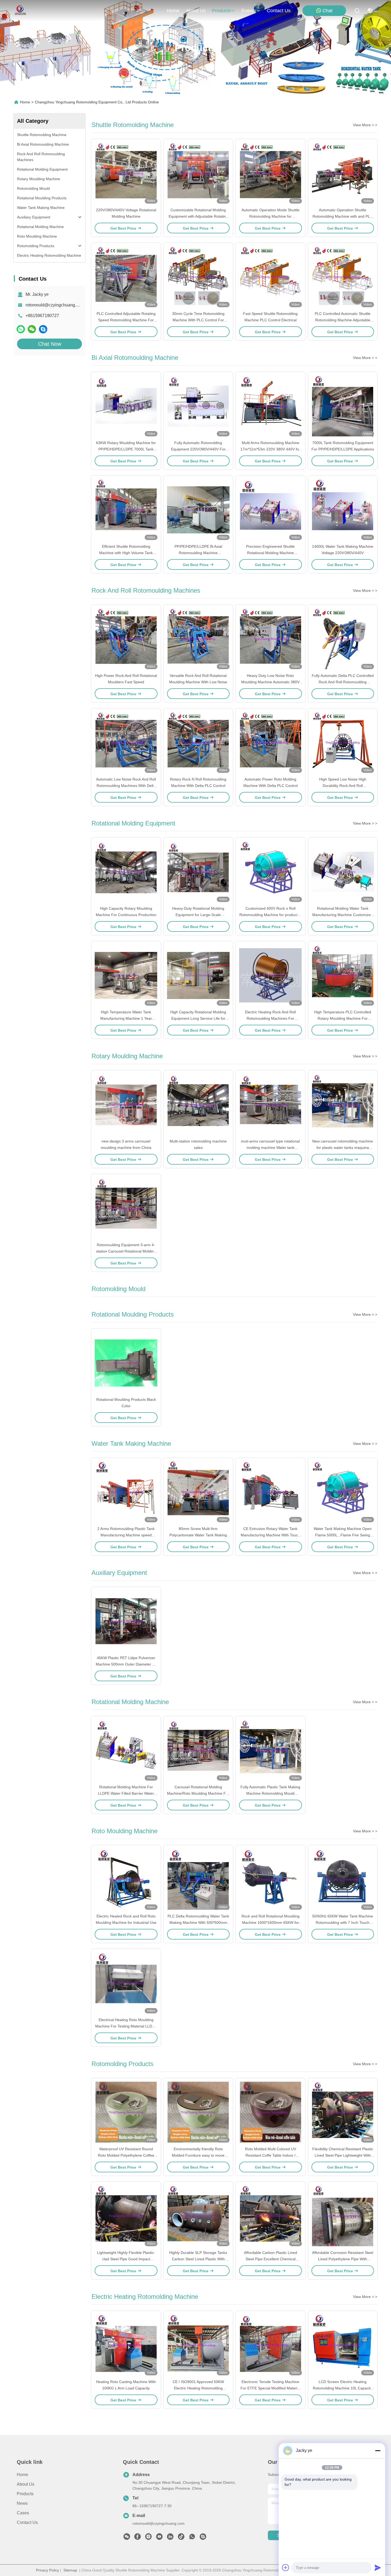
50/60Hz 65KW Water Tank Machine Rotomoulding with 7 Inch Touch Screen (343, 1922)
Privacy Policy (47, 2570)
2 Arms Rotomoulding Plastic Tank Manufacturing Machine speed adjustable (126, 1535)
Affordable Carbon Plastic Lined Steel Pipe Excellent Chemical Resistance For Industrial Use (271, 2259)
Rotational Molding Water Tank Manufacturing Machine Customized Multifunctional (343, 915)
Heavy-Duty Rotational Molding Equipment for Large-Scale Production (198, 915)
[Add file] (286, 2567)
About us (26, 2484)
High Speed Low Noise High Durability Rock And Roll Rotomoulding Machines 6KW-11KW (343, 786)
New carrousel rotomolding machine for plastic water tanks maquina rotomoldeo (343, 1148)
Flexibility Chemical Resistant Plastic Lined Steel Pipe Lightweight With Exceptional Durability (343, 2155)
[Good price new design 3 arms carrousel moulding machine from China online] (126, 1104)
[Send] (378, 2567)
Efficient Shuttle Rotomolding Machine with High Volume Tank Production (126, 553)
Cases (23, 2513)
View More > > (365, 125)
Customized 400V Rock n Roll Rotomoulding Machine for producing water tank (271, 915)
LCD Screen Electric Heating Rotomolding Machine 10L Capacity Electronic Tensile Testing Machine (343, 2388)
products (221, 11)
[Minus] (378, 2451)
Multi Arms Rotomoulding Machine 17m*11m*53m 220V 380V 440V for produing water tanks (270, 449)
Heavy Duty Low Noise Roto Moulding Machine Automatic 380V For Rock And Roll (270, 682)
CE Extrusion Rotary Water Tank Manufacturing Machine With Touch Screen (270, 1535)
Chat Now (50, 344)
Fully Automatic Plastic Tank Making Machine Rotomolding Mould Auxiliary (270, 1793)
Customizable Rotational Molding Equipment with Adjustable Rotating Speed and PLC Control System (198, 216)
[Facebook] (138, 2538)
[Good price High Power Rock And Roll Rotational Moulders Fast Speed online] (126, 639)
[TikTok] (181, 2538)
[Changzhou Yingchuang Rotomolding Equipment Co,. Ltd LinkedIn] (170, 2538)
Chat (327, 11)
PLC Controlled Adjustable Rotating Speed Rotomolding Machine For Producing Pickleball (126, 320)
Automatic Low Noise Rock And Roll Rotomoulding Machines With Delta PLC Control (126, 786)
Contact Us (27, 2522)
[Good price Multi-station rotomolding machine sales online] (198, 1104)
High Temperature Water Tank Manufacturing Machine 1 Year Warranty (126, 1018)
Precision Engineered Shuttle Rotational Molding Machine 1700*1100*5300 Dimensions (270, 553)
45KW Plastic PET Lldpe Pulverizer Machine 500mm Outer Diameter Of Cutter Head (126, 1664)
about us (196, 11)
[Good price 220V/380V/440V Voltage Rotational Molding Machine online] (126, 173)
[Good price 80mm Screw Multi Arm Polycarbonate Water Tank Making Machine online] (198, 1492)
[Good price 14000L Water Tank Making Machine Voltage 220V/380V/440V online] (343, 509)
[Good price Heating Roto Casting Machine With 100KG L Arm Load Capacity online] (126, 2345)
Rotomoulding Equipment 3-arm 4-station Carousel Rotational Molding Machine (126, 1251)
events (249, 11)
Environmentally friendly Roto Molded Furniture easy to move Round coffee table (198, 2155)
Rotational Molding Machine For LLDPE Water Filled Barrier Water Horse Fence (126, 1793)
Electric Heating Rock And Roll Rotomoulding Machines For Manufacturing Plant (270, 1018)
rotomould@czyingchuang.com (55, 305)
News (22, 2503)
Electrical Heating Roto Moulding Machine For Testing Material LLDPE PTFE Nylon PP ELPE (126, 2026)
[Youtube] (159, 2538)
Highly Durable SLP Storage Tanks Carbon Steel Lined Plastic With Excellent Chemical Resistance (198, 2259)
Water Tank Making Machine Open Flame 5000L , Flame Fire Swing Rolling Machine (343, 1535)
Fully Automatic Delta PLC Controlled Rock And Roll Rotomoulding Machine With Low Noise (343, 682)
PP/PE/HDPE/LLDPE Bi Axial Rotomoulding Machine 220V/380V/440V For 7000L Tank (198, 553)
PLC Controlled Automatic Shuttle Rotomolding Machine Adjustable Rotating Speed (343, 320)
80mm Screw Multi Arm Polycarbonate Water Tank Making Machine (198, 1535)
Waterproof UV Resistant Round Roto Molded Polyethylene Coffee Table (126, 2155)
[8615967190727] (192, 2538)
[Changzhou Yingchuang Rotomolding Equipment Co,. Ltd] (20, 11)
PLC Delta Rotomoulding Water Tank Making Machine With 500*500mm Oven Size (198, 1922)
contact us (279, 11)
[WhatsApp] (21, 329)
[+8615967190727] (43, 329)
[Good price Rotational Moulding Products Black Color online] (126, 1363)
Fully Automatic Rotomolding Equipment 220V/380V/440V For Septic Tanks (198, 449)
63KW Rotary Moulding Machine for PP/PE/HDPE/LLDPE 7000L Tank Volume (126, 449)
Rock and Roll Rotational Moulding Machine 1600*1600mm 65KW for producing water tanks (271, 1922)
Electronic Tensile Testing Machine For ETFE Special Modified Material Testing (270, 2388)
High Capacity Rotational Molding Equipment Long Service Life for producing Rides (198, 1018)
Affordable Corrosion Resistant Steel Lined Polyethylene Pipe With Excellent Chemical (343, 2259)
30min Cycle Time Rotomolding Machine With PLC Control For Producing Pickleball (198, 320)
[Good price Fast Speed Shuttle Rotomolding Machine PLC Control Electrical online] (271, 277)
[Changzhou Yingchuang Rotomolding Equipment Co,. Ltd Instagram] (148, 2538)
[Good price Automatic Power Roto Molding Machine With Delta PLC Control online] (271, 742)
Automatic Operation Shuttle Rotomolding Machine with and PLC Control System (343, 216)
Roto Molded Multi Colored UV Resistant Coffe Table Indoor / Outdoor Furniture (271, 2155)
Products (25, 2494)
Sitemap (70, 2570)
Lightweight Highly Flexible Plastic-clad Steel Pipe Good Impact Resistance (126, 2259)
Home (173, 11)
